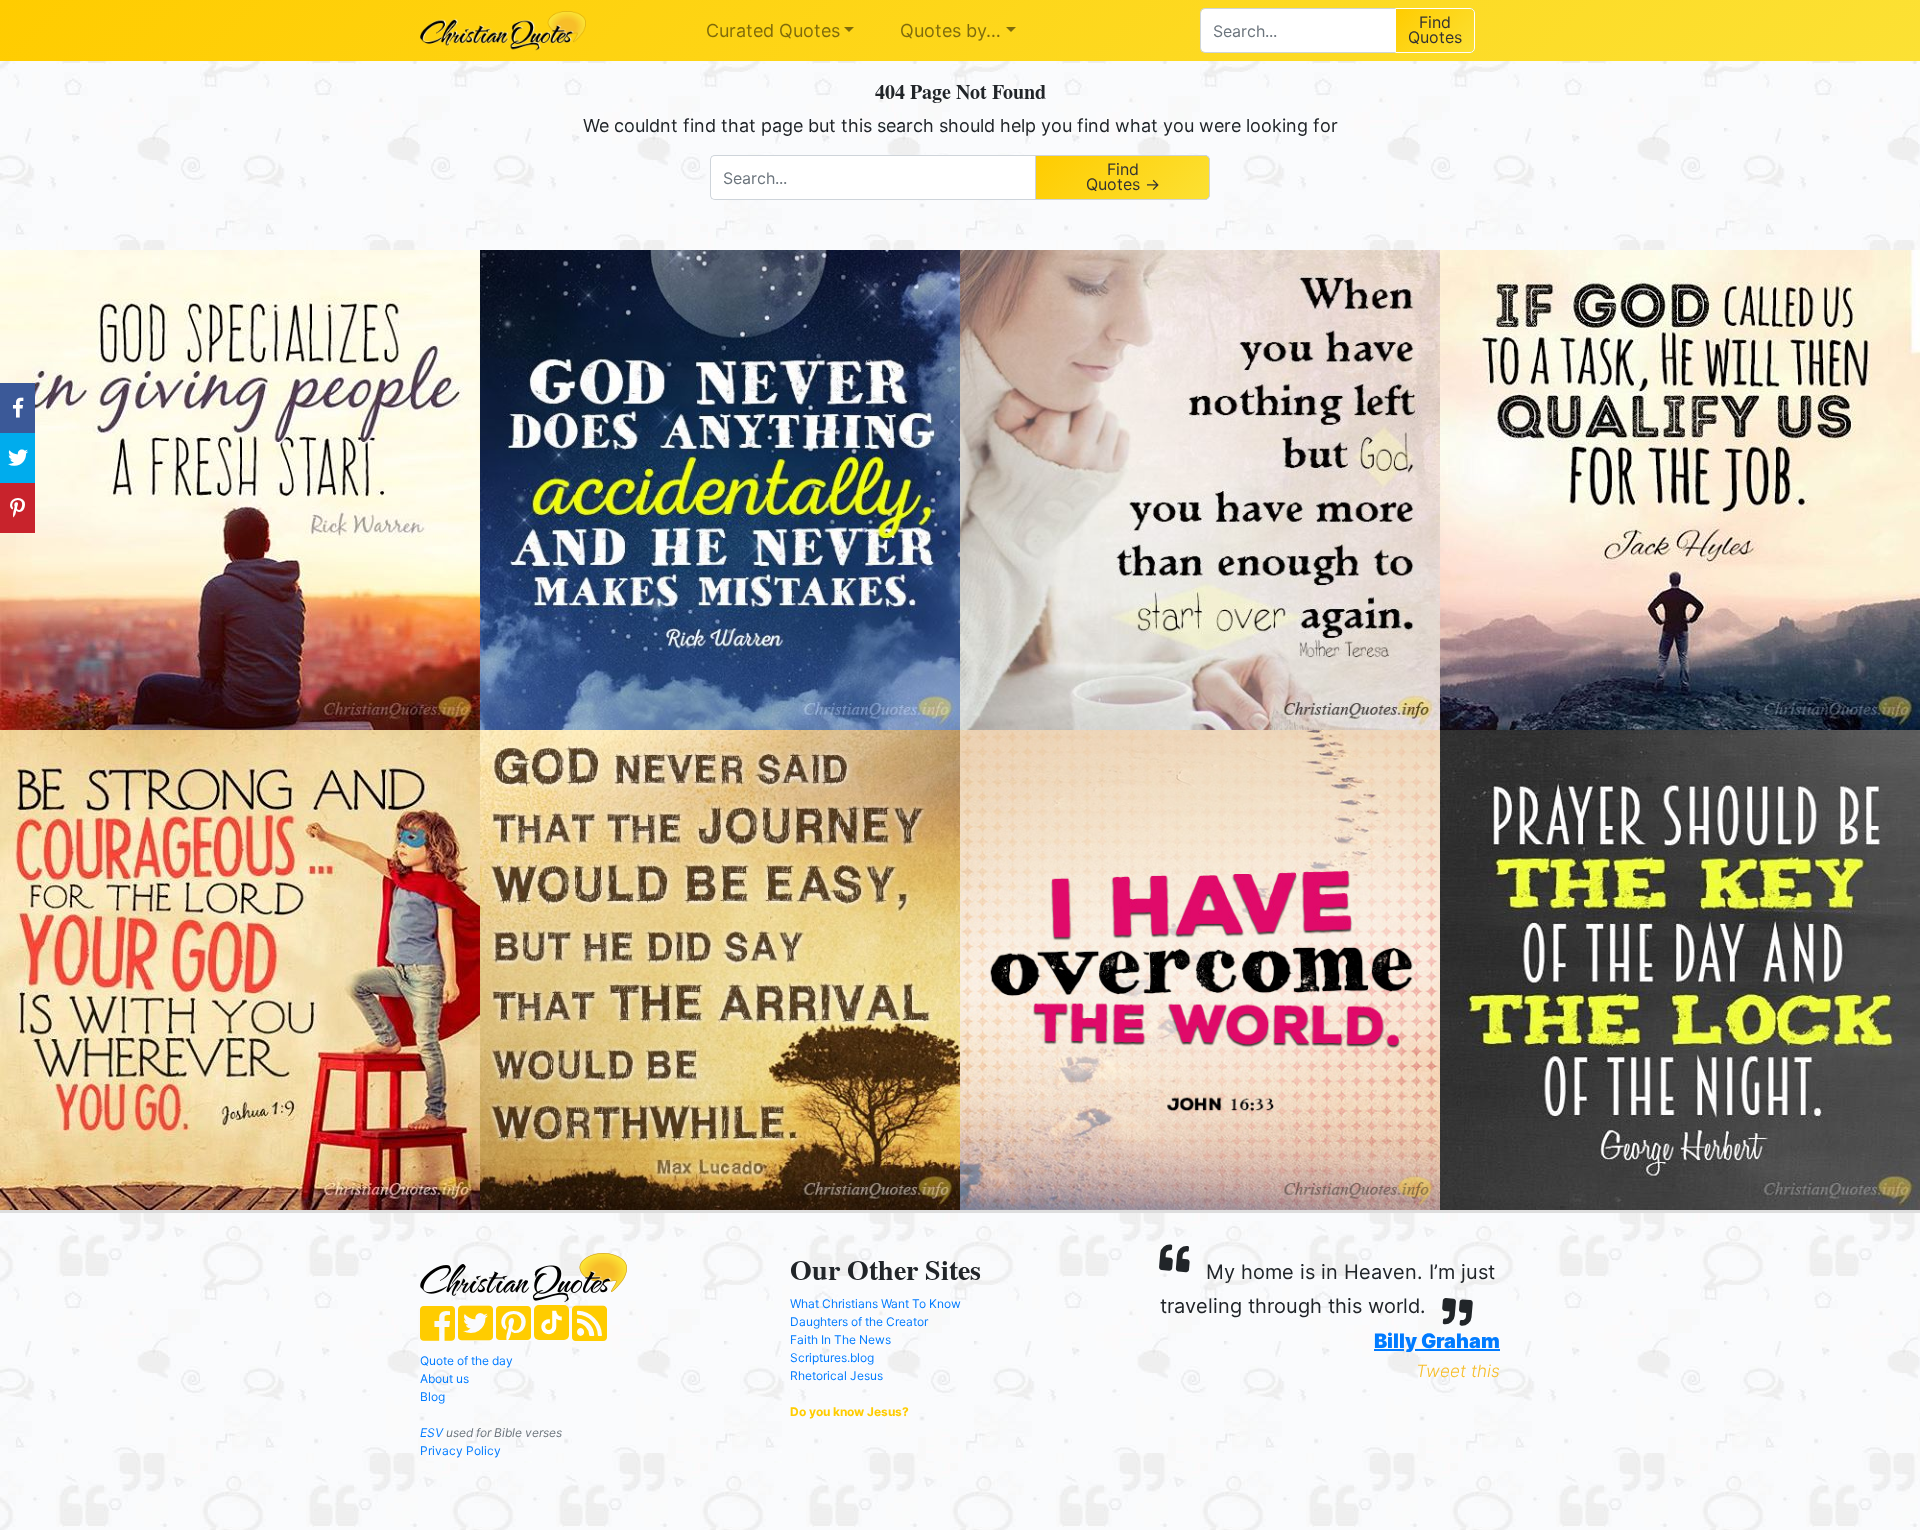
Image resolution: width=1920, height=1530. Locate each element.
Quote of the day (466, 1360)
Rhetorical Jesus (836, 1375)
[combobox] (1297, 30)
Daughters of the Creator (859, 1321)
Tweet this (1458, 1371)
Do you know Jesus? (849, 1411)
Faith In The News (840, 1339)
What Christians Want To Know (875, 1303)
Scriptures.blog (832, 1357)
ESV (431, 1432)
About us (444, 1378)
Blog (432, 1396)
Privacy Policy (460, 1450)
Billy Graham (1437, 1341)
